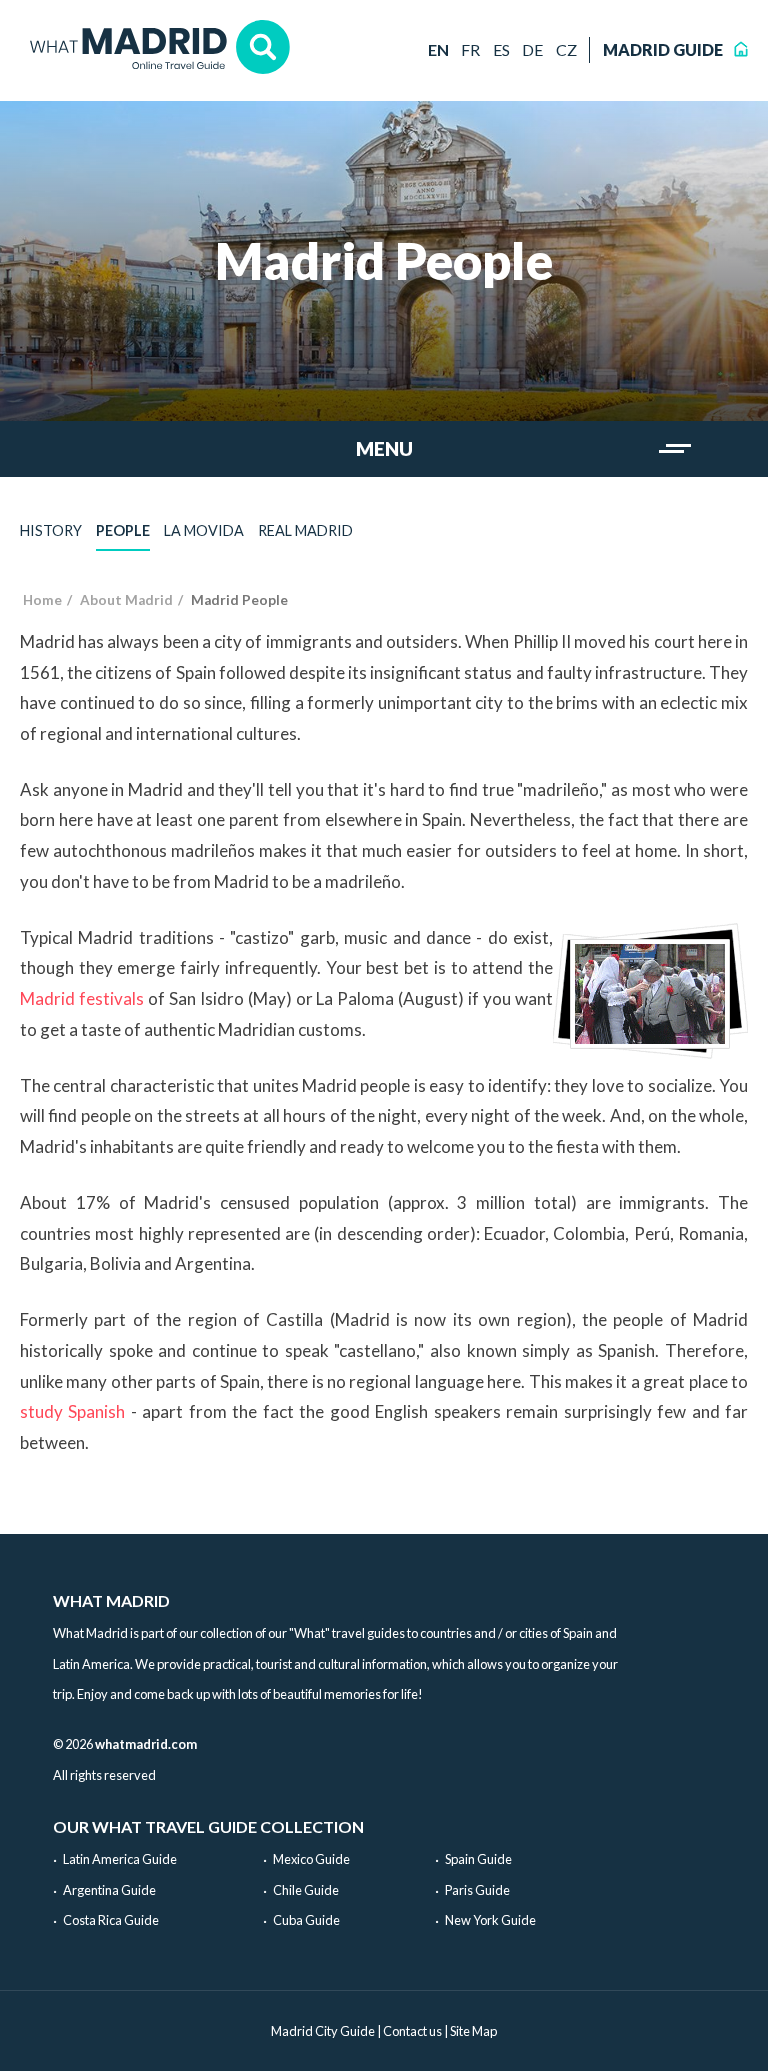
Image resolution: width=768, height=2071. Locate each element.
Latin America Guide (120, 1859)
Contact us (412, 2031)
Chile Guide (306, 1890)
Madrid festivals (82, 998)
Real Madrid (305, 530)
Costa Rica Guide (111, 1920)
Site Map (473, 2031)
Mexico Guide (311, 1859)
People (123, 530)
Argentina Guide (109, 1890)
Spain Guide (478, 1859)
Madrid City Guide (323, 2031)
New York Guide (490, 1920)
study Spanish (72, 1411)
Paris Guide (477, 1890)
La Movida (204, 530)
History (51, 530)
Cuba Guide (306, 1920)
